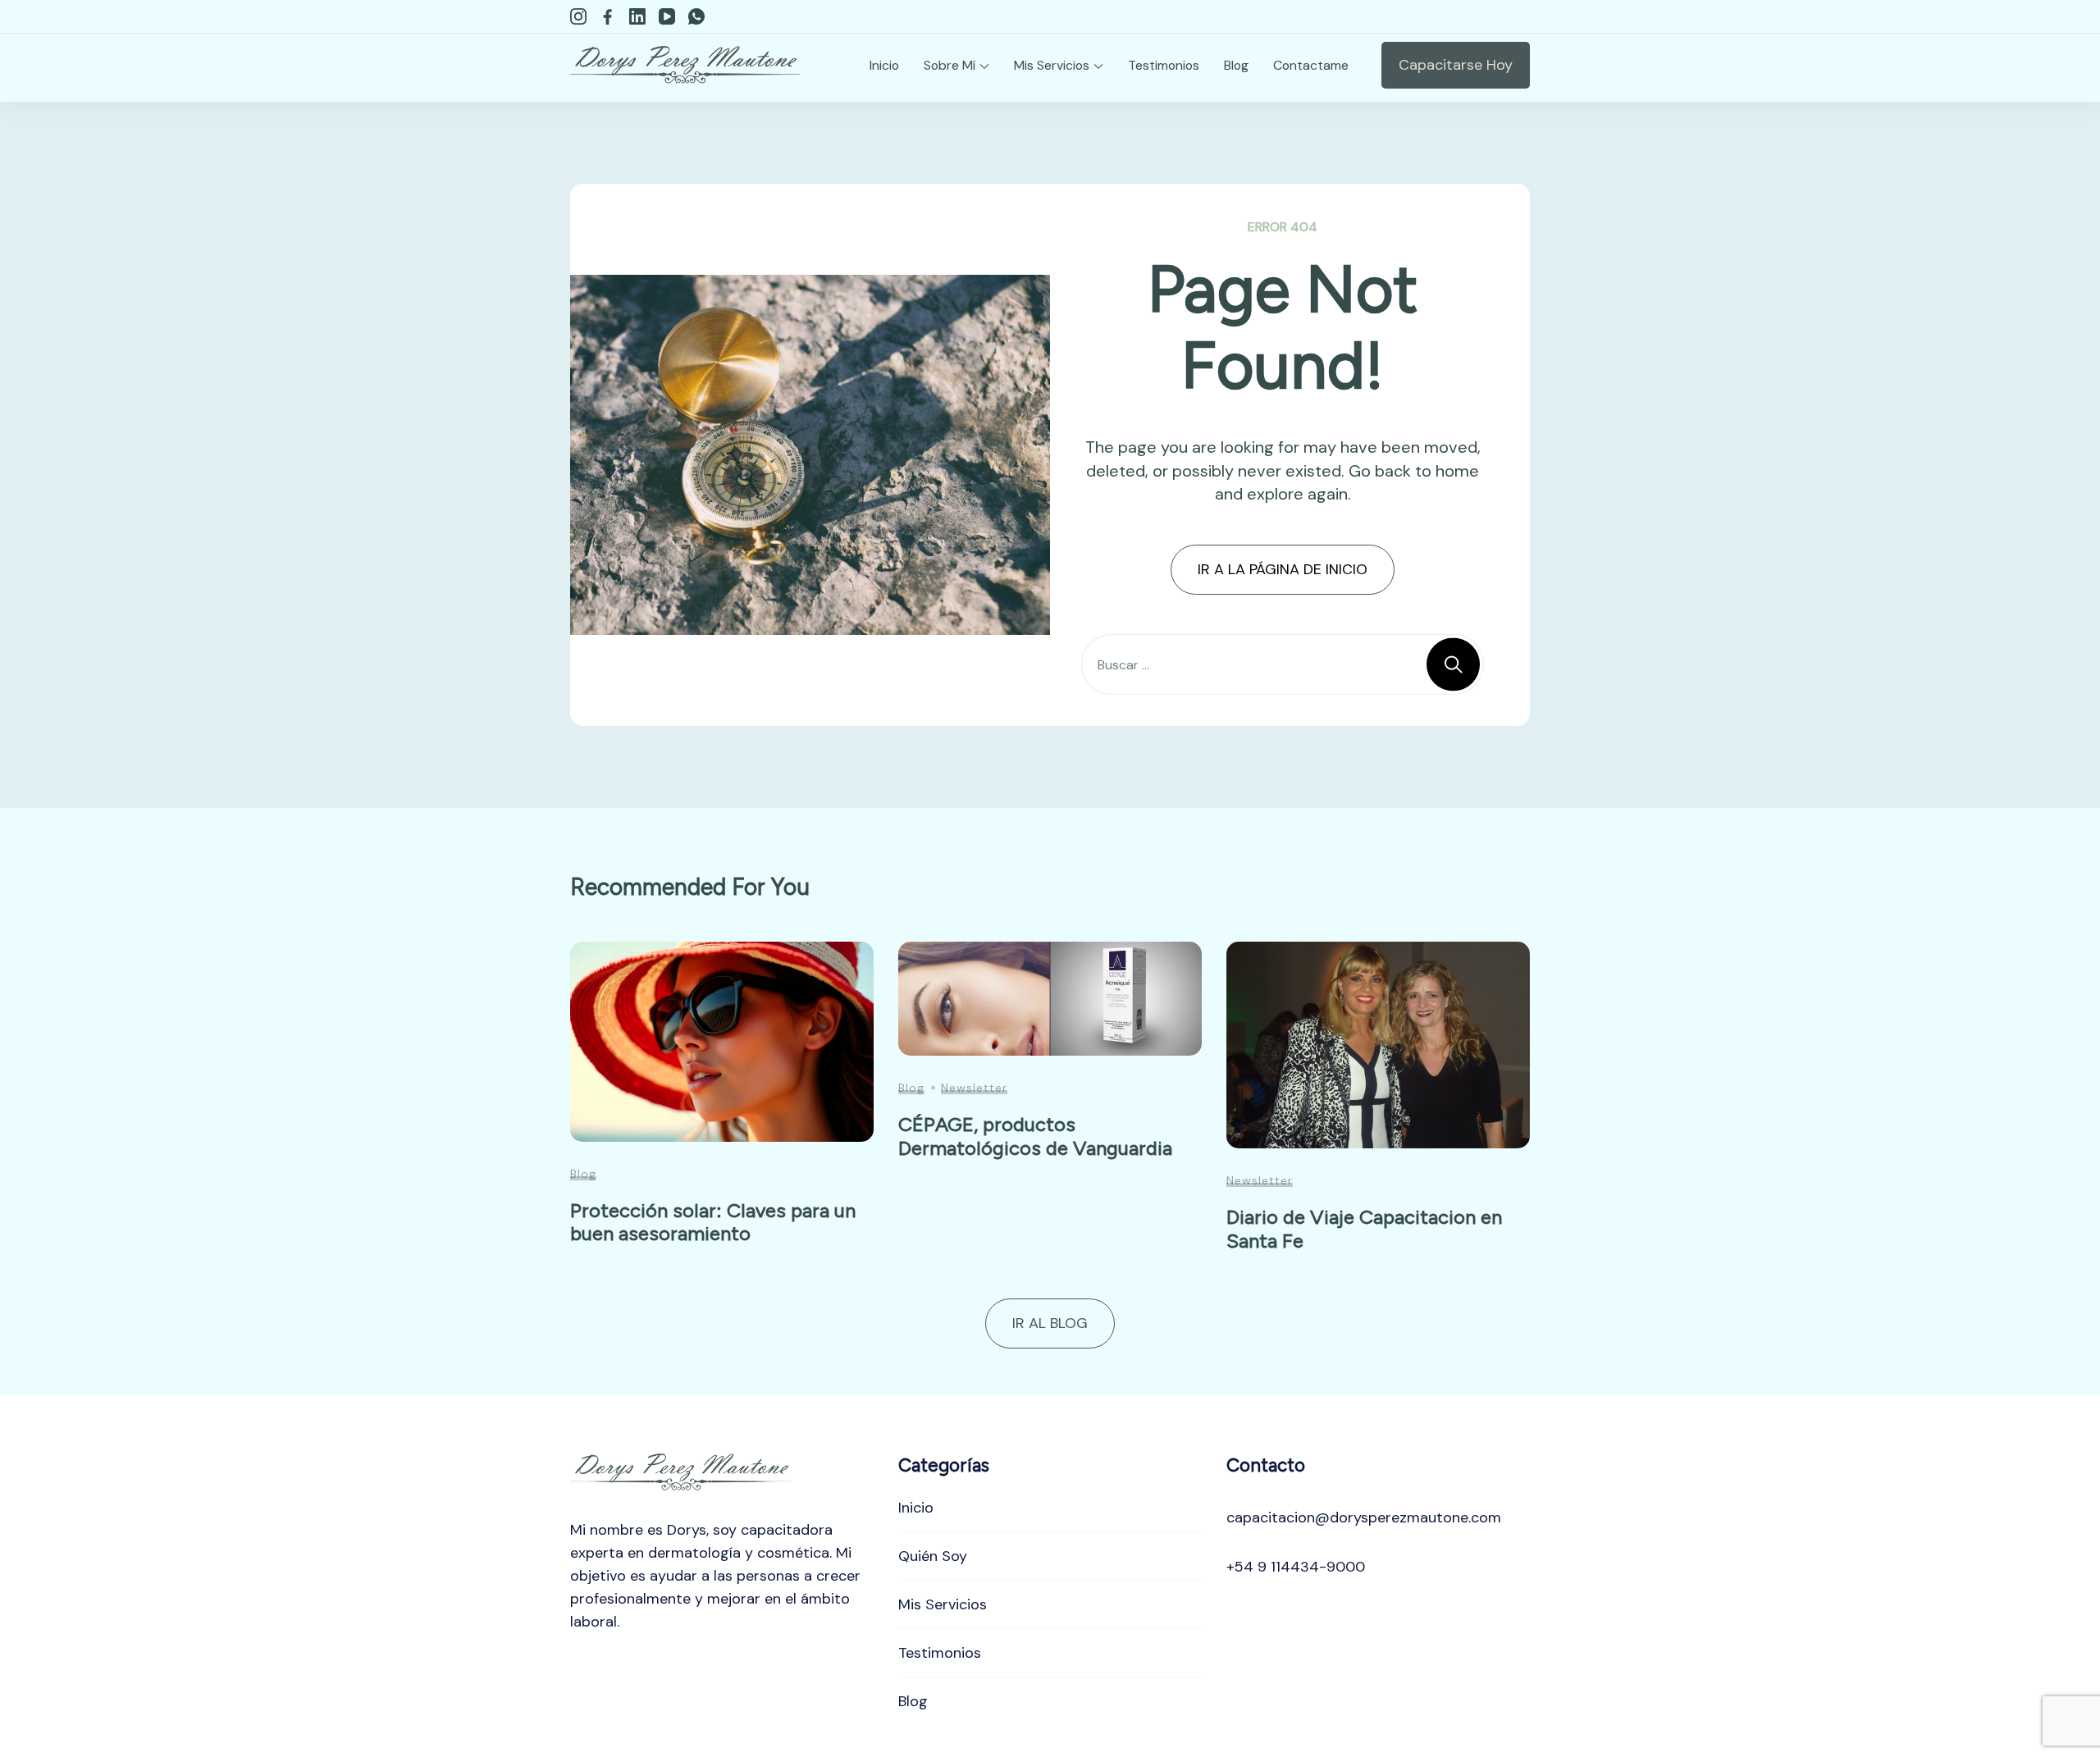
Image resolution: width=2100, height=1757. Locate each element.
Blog (1236, 65)
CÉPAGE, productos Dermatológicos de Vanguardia (1035, 1136)
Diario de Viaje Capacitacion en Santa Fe (1364, 1229)
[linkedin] (637, 16)
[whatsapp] (696, 16)
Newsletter (974, 1088)
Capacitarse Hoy (1456, 65)
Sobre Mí (950, 65)
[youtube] (667, 16)
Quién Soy (933, 1556)
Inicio (884, 65)
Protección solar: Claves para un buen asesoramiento (713, 1222)
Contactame (1311, 65)
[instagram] (578, 16)
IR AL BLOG (1050, 1323)
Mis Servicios (1052, 65)
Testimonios (1164, 65)
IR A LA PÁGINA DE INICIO (1283, 569)
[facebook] (608, 16)
